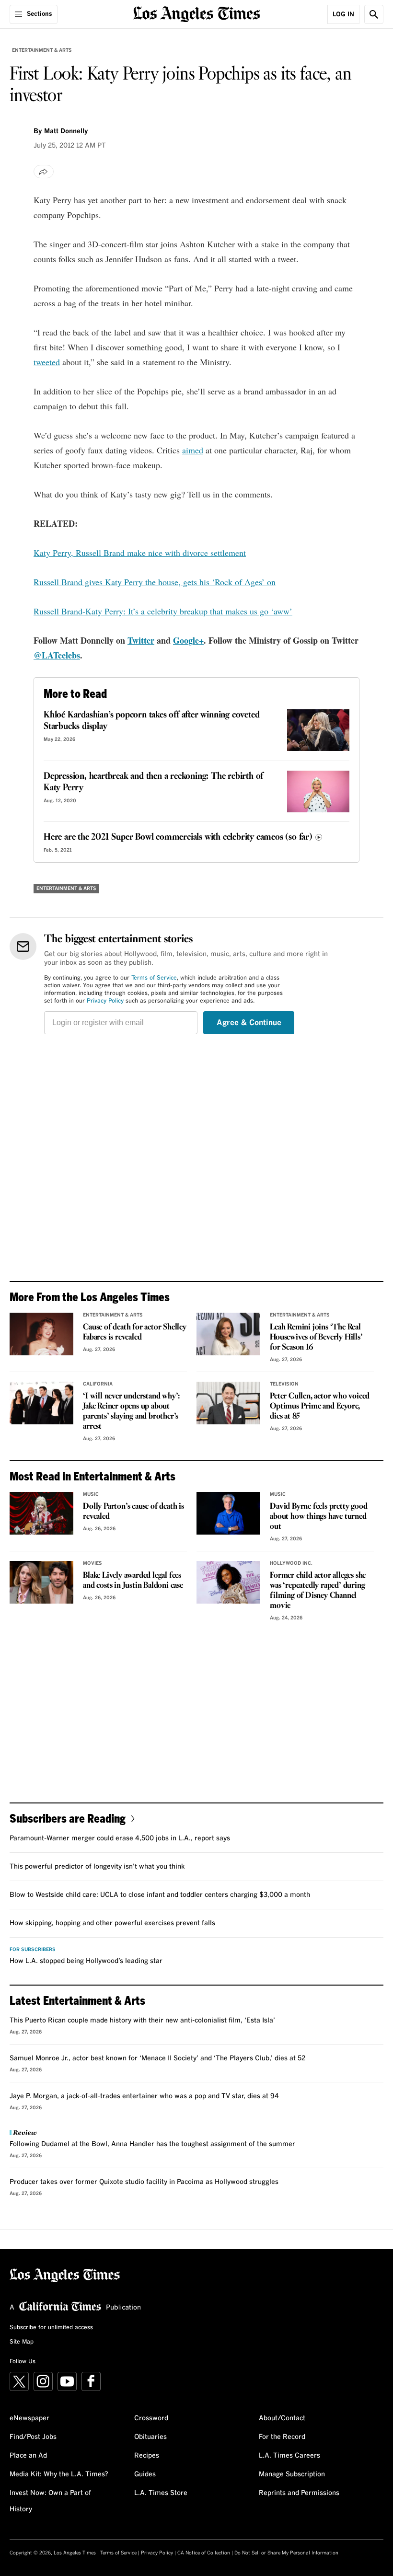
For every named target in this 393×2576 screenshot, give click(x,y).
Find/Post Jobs (33, 2437)
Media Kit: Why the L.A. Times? (59, 2474)
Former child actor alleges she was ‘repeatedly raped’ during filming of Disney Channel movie (318, 1591)
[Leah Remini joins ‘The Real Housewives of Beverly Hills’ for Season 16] (228, 1334)
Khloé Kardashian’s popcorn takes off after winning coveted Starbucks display (151, 721)
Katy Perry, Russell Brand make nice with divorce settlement (140, 553)
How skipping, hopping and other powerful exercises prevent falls (112, 1923)
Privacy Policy (105, 1001)
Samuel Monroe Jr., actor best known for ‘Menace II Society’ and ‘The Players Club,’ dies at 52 (157, 2058)
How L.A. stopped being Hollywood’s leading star (86, 1961)
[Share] (44, 172)
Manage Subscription (292, 2474)
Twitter (141, 640)
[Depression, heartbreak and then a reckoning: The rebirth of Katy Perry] (318, 791)
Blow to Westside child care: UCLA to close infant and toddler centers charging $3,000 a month (160, 1895)
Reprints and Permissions (299, 2493)
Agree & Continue (249, 1023)
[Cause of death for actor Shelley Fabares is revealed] (41, 1334)
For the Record (282, 2437)
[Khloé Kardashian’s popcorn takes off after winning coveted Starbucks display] (318, 730)
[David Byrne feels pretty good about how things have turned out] (228, 1513)
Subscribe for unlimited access (51, 2328)
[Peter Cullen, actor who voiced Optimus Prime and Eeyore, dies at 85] (228, 1403)
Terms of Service (154, 978)
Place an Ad (28, 2456)
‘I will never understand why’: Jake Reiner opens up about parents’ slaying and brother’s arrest (132, 1411)
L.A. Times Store (161, 2493)
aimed (193, 450)
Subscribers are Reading (68, 1818)
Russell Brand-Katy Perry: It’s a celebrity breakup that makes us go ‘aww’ (163, 611)
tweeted (47, 362)
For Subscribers (33, 1950)
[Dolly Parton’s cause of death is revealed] (41, 1513)
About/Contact (282, 2418)
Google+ (188, 640)
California (98, 1384)
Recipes (147, 2456)
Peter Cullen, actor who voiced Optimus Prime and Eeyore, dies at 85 (320, 1406)
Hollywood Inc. (291, 1563)
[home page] (197, 13)
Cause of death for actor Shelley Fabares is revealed (135, 1332)
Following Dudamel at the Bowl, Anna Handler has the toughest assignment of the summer (152, 2144)
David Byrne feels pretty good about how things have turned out (318, 1517)
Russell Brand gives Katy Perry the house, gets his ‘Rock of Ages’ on (155, 582)
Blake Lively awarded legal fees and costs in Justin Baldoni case (133, 1581)
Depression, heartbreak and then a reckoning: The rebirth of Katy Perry (153, 782)
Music (91, 1494)
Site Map (22, 2342)
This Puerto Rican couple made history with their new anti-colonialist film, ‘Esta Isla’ (142, 2021)
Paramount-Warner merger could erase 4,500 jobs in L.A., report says (120, 1838)
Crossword (151, 2418)
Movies (92, 1563)
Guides (145, 2474)
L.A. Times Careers (289, 2456)
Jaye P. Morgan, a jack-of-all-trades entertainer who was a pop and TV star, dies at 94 (144, 2096)
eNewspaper (29, 2418)
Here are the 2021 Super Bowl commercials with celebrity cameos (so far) (178, 837)
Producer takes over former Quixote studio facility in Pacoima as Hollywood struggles (144, 2182)
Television (284, 1384)
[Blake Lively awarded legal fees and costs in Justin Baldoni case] (41, 1582)
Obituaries (150, 2437)
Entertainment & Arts (42, 50)
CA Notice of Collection (204, 2553)
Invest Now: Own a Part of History (50, 2501)
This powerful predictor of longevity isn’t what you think (97, 1867)
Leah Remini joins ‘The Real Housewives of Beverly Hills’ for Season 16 (316, 1337)
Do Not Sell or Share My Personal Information (286, 2553)
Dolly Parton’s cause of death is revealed (133, 1512)
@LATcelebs (57, 655)
